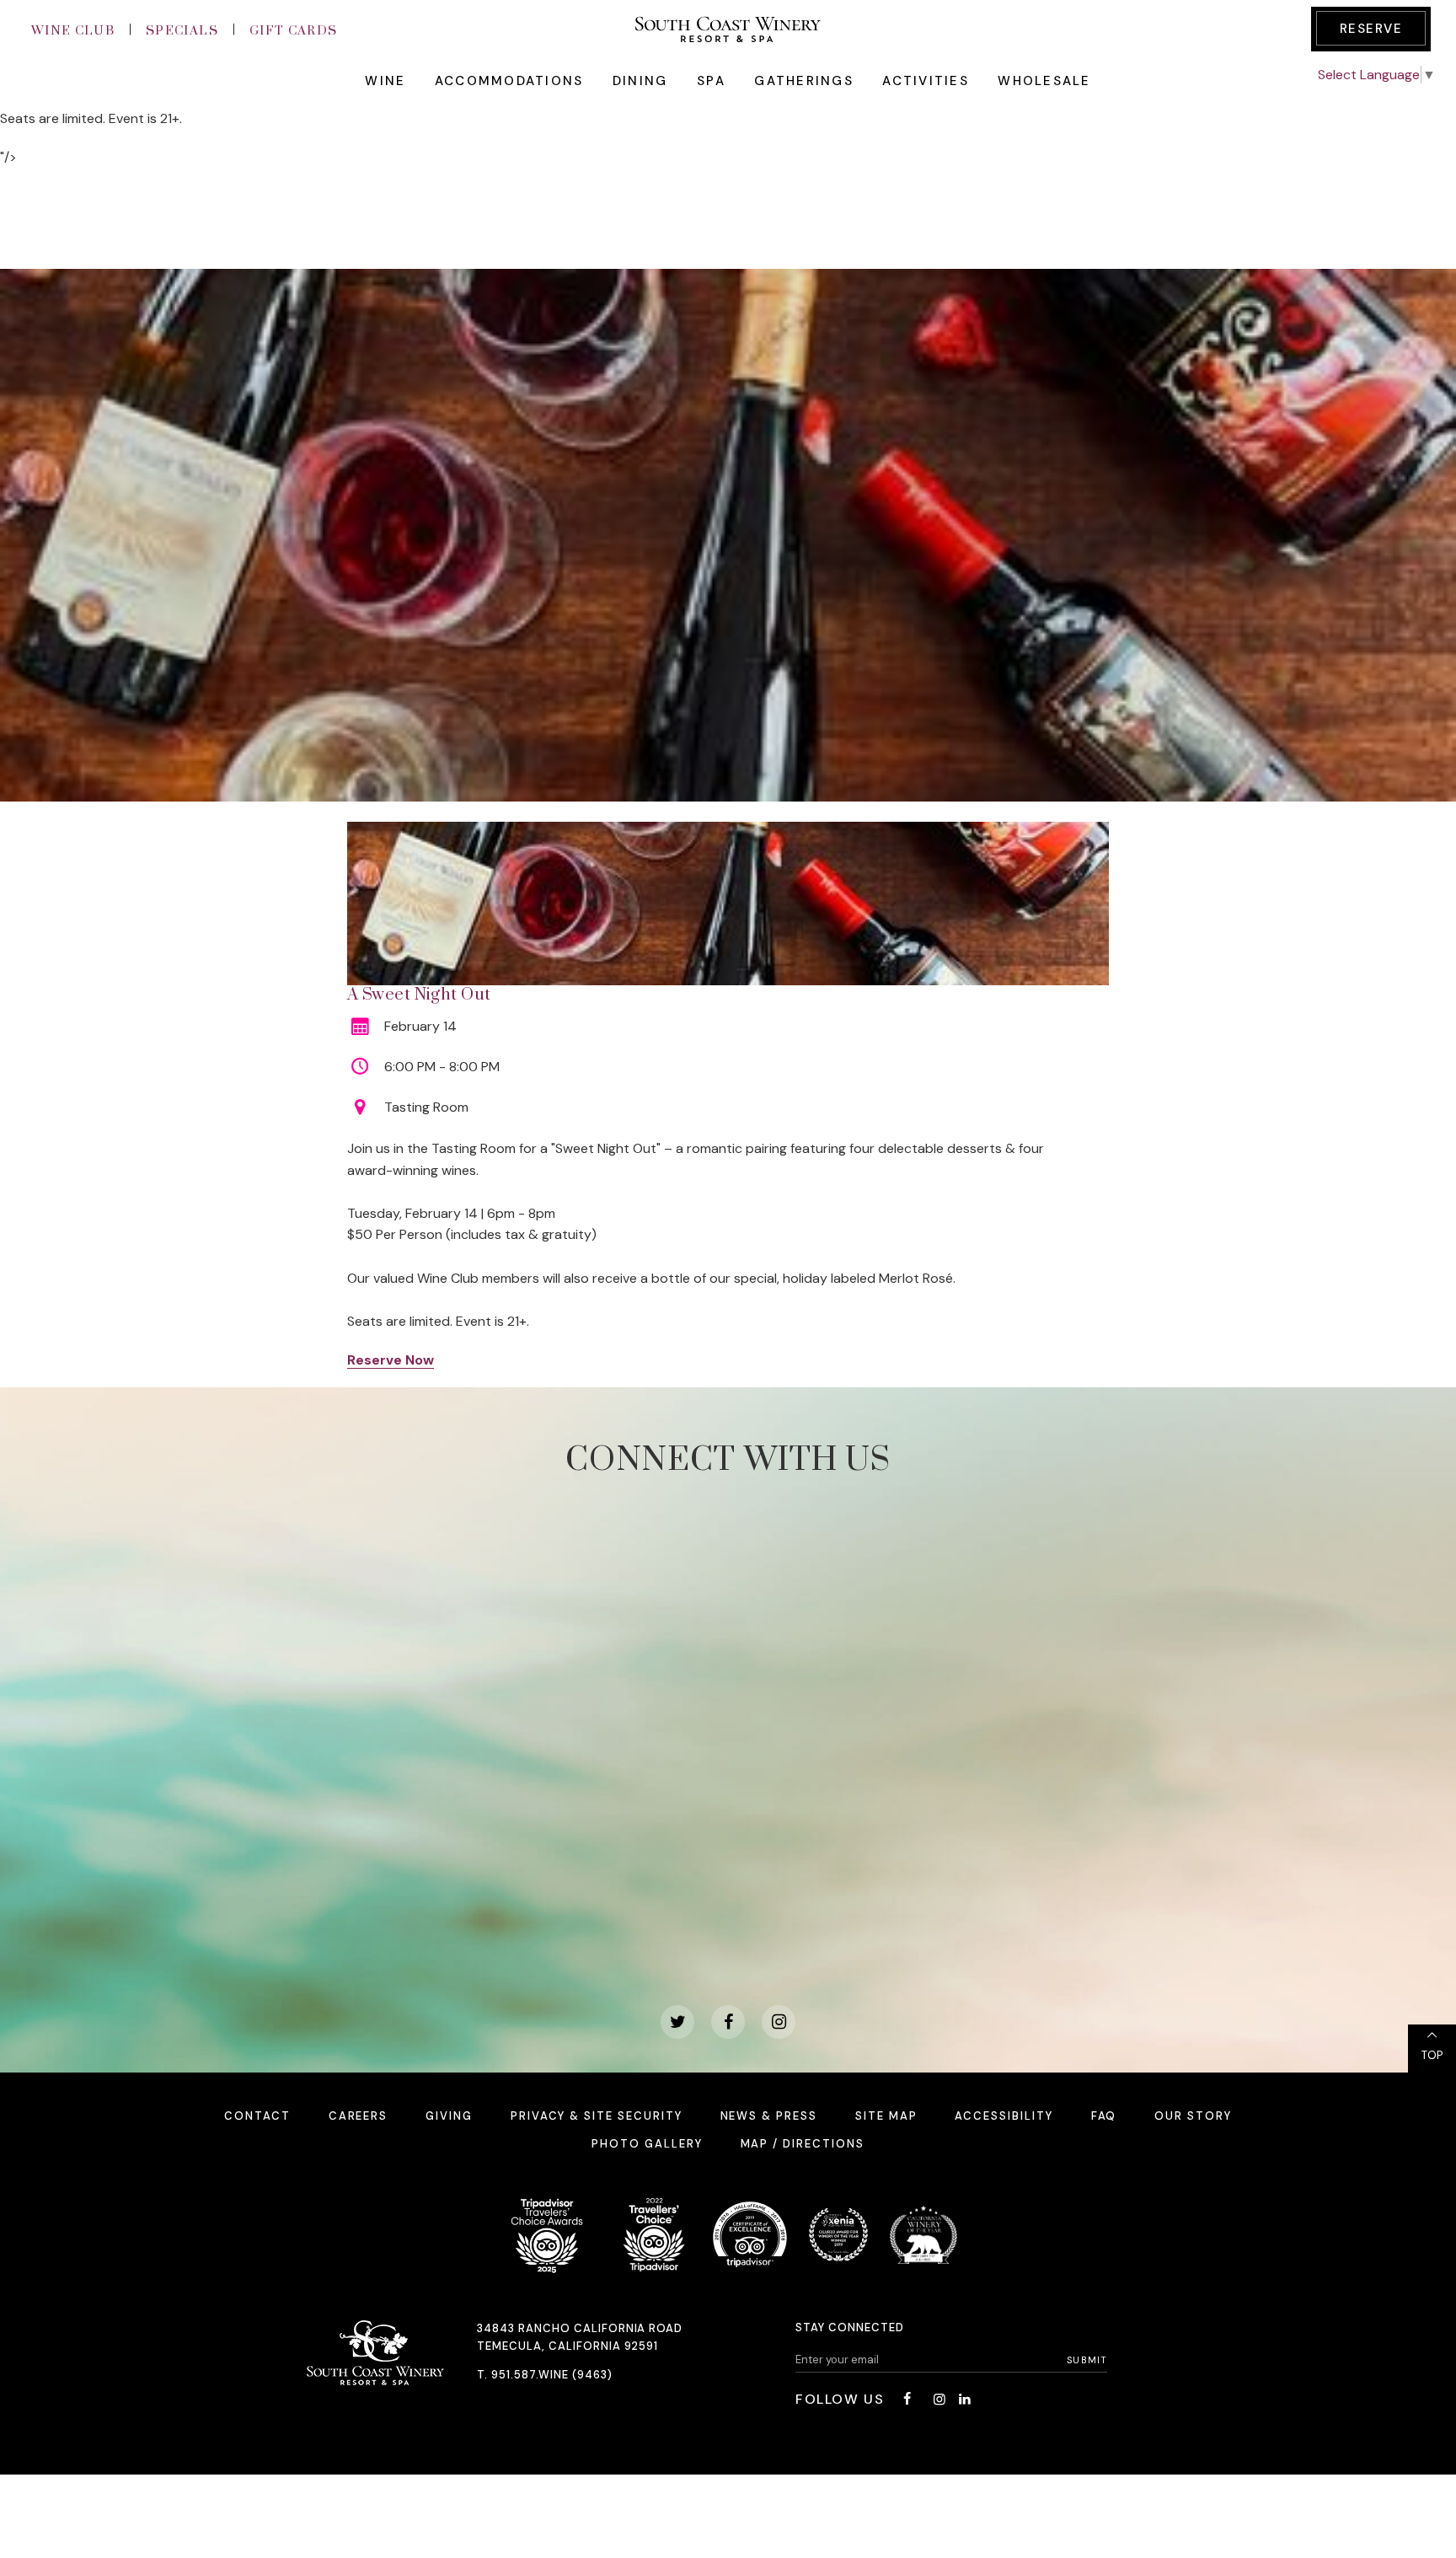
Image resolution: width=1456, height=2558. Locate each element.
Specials (182, 31)
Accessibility (1004, 2116)
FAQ (1104, 2116)
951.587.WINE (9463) (552, 2375)
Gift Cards (294, 31)
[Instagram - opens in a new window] (779, 2022)
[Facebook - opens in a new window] (728, 2022)
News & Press (769, 2116)
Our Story (1193, 2116)
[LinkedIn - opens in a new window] (965, 2399)
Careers (359, 2116)
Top (1432, 2055)
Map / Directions (803, 2144)
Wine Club (73, 31)
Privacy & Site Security (597, 2116)
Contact (257, 2116)
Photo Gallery (647, 2144)
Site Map (886, 2116)
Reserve (1371, 29)
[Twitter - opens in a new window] (677, 2022)
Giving (449, 2116)
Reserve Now (391, 1360)
